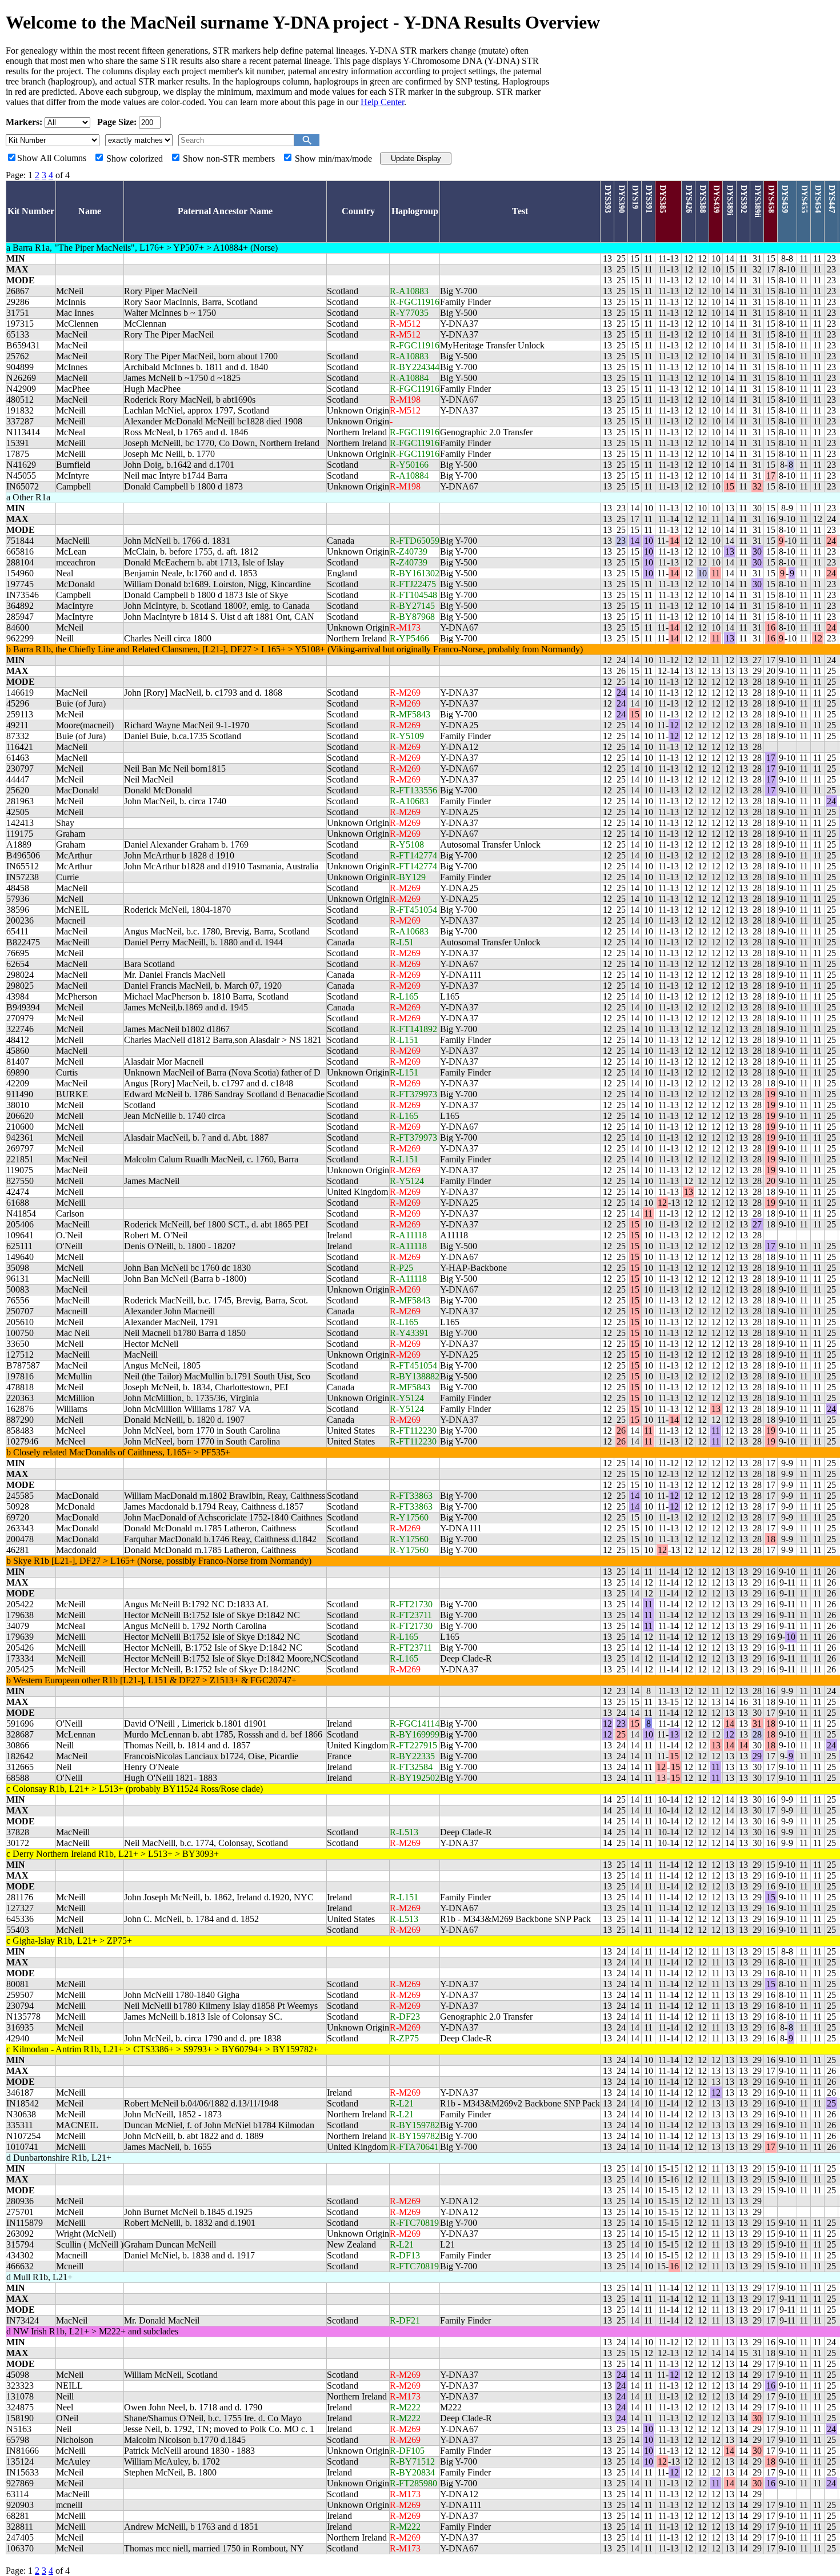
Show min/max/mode (333, 159)
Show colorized (135, 159)
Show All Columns (52, 158)
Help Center (382, 102)
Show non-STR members (229, 159)
